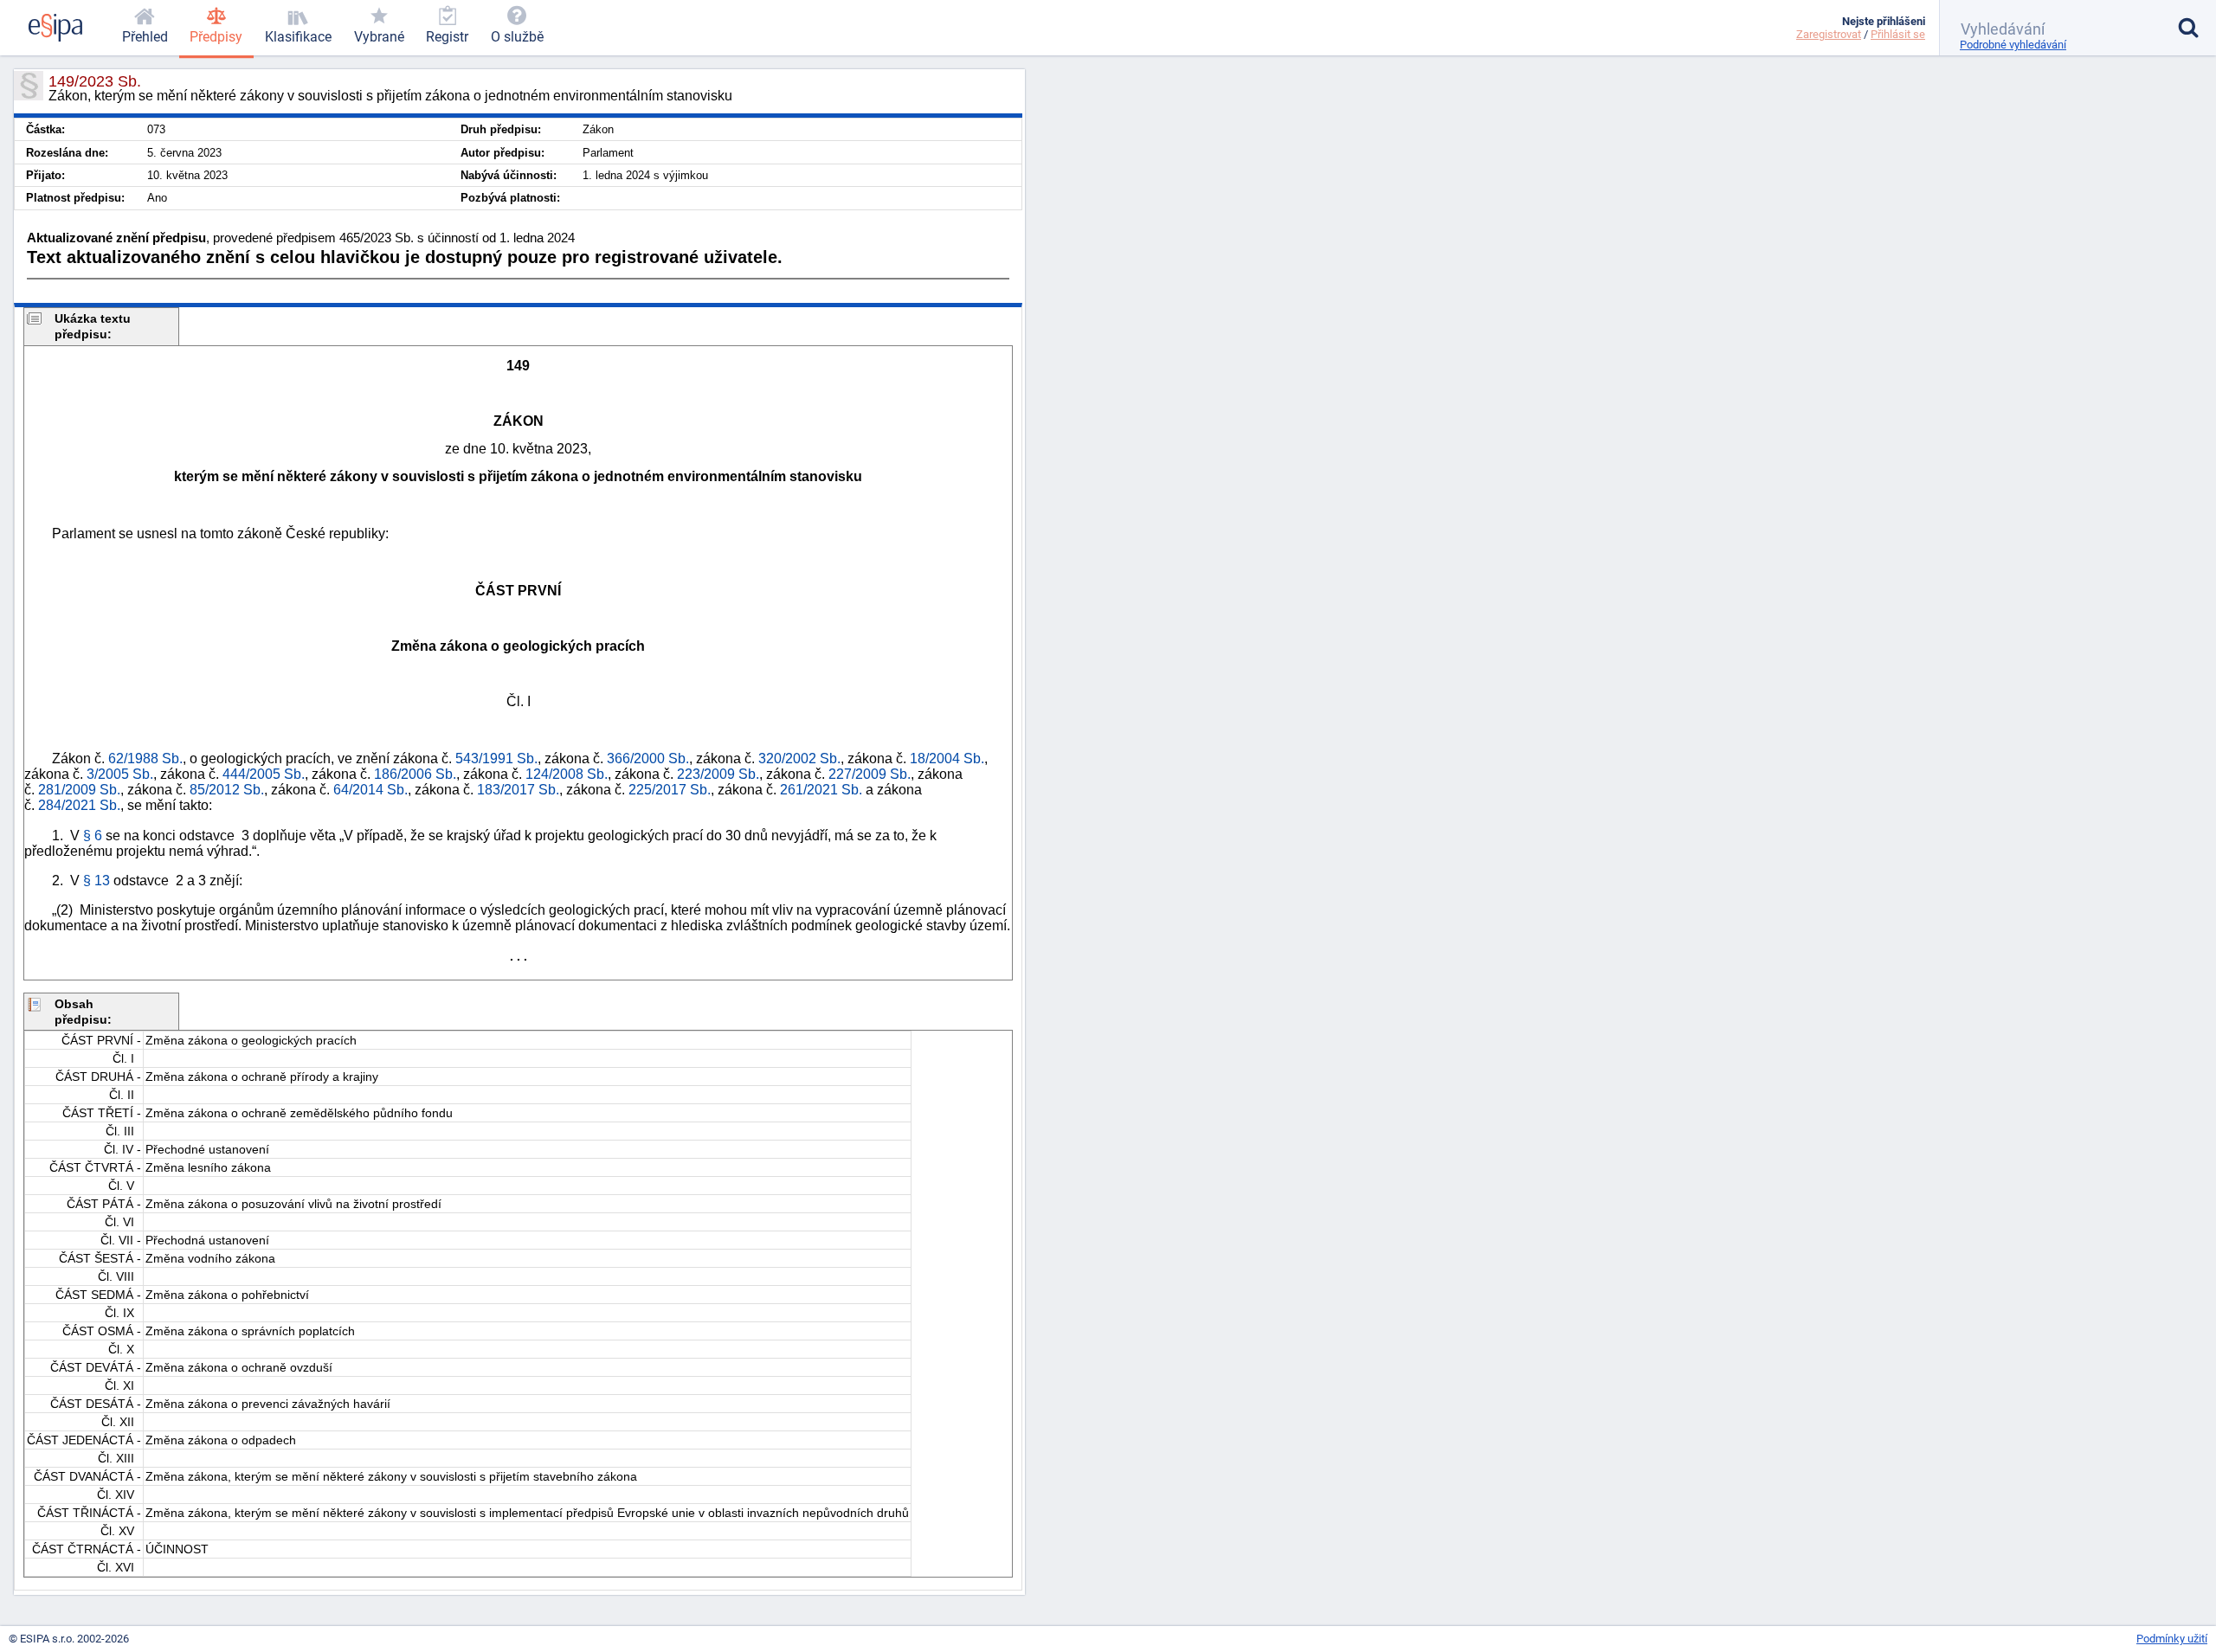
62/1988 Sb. (145, 759)
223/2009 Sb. (718, 774)
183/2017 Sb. (518, 790)
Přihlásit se (1898, 34)
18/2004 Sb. (947, 759)
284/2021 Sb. (79, 805)
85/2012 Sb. (227, 790)
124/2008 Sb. (567, 774)
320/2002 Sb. (799, 759)
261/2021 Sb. (821, 790)
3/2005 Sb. (120, 774)
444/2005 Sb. (264, 774)
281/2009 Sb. (79, 790)
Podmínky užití (2172, 1639)
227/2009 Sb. (870, 774)
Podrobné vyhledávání (2013, 45)
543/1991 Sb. (496, 759)
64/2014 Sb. (370, 790)
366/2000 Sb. (648, 759)
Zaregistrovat (1829, 34)
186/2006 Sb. (415, 774)
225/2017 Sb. (670, 790)
